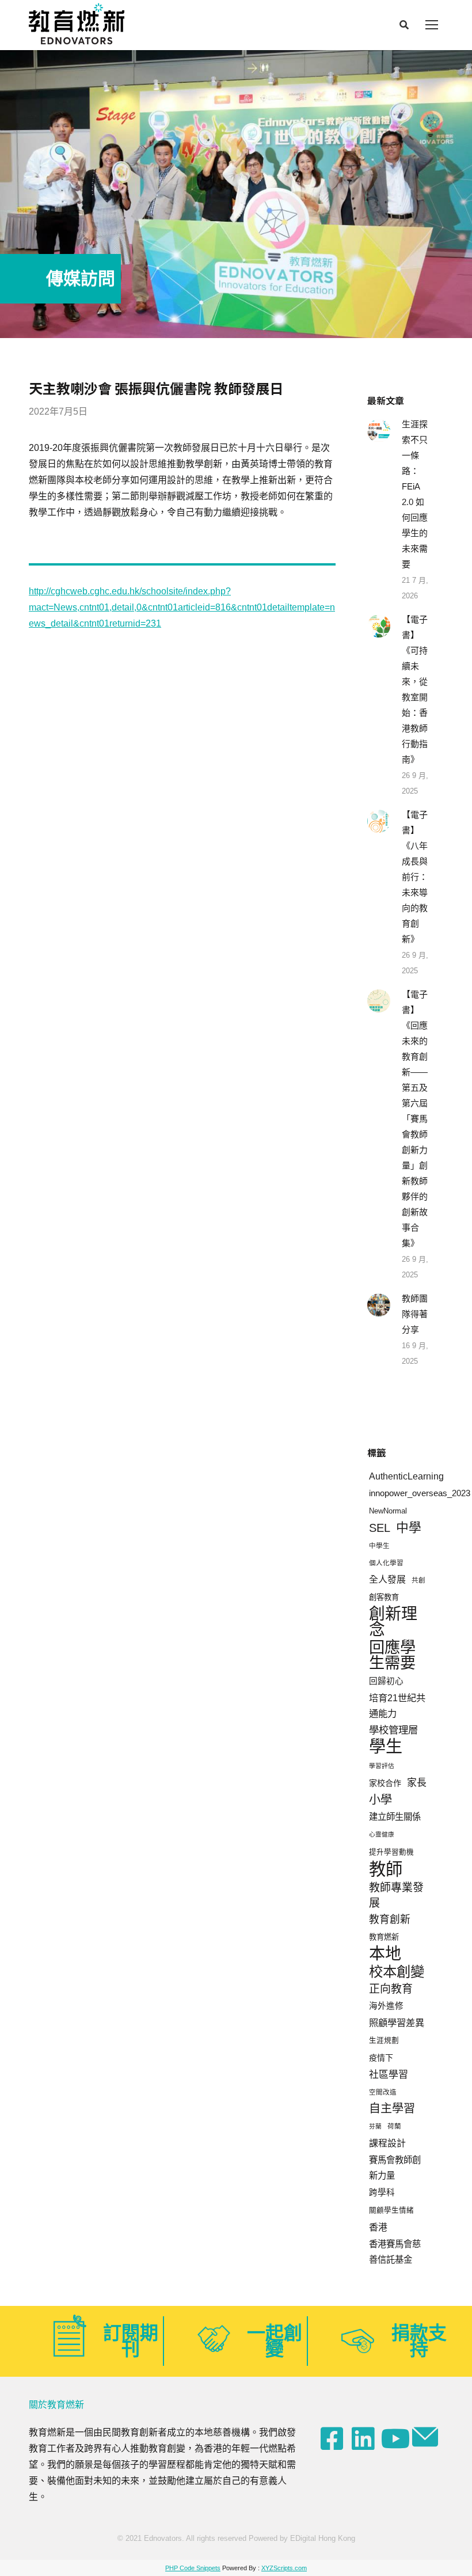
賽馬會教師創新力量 (395, 2168)
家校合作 (385, 1783)
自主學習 (392, 2108)
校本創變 (397, 1972)
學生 (386, 1747)
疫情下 (381, 2058)
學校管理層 (393, 1730)
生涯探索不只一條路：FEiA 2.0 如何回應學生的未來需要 (415, 494)
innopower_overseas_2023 (420, 1493)
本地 (385, 1954)
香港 (378, 2227)
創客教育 (384, 1597)
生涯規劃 (384, 2040)
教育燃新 (384, 1937)
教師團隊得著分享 (415, 1314)
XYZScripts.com (284, 2568)
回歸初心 (386, 1681)
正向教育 (391, 1989)
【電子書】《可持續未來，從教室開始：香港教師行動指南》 (415, 689)
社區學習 (389, 2075)
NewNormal (388, 1511)
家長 (417, 1783)
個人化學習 (386, 1563)
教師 (386, 1869)
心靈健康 (382, 1834)
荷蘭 (394, 2126)
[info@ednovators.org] (427, 2437)
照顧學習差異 (397, 2023)
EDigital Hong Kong (323, 2538)
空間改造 (383, 2092)
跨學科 (382, 2192)
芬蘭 (375, 2126)
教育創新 (390, 1919)
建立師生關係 (395, 1817)
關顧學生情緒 (391, 2210)
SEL (380, 1528)
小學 (380, 1800)
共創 (418, 1580)
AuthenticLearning (406, 1476)
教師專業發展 (396, 1895)
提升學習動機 (391, 1852)
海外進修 (386, 2006)
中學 (409, 1528)
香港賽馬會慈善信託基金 (395, 2252)
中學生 (379, 1545)
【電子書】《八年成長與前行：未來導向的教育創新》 (415, 877)
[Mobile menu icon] (432, 25)
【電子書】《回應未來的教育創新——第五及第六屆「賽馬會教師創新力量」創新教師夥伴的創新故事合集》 (415, 1119)
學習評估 (382, 1766)
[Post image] (379, 431)
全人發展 (387, 1579)
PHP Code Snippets (193, 2568)
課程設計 (387, 2143)
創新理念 (393, 1622)
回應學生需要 (392, 1655)
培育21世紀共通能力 (397, 1706)
